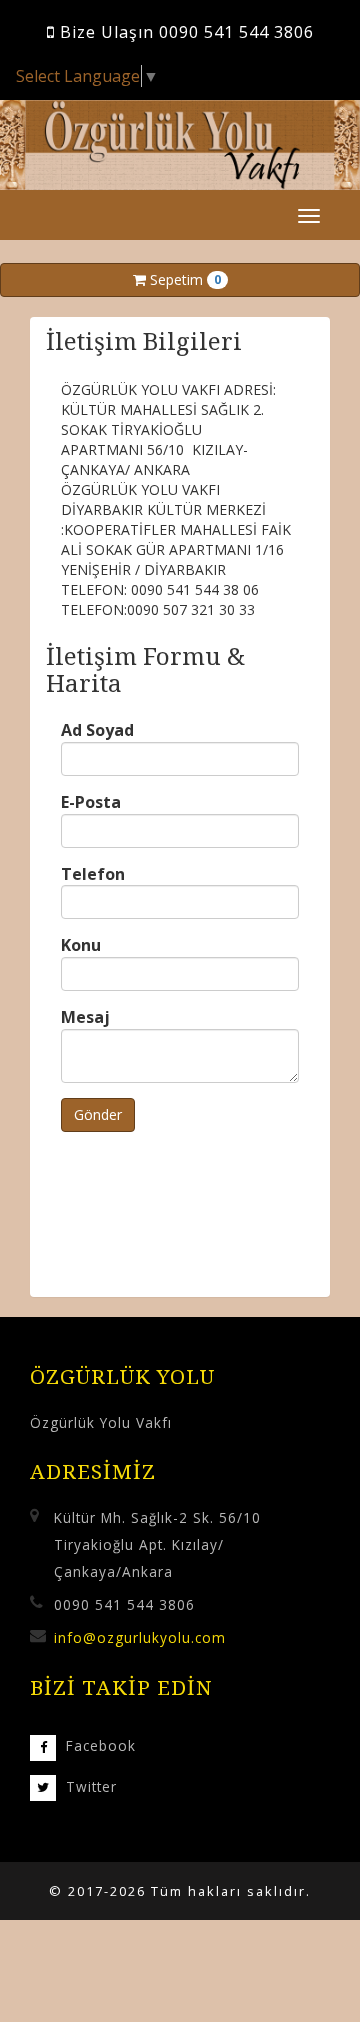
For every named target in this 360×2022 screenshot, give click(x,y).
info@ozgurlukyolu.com (140, 1637)
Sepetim (183, 279)
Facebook (101, 1745)
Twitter (91, 1786)
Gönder (98, 1114)
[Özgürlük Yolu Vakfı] (180, 144)
